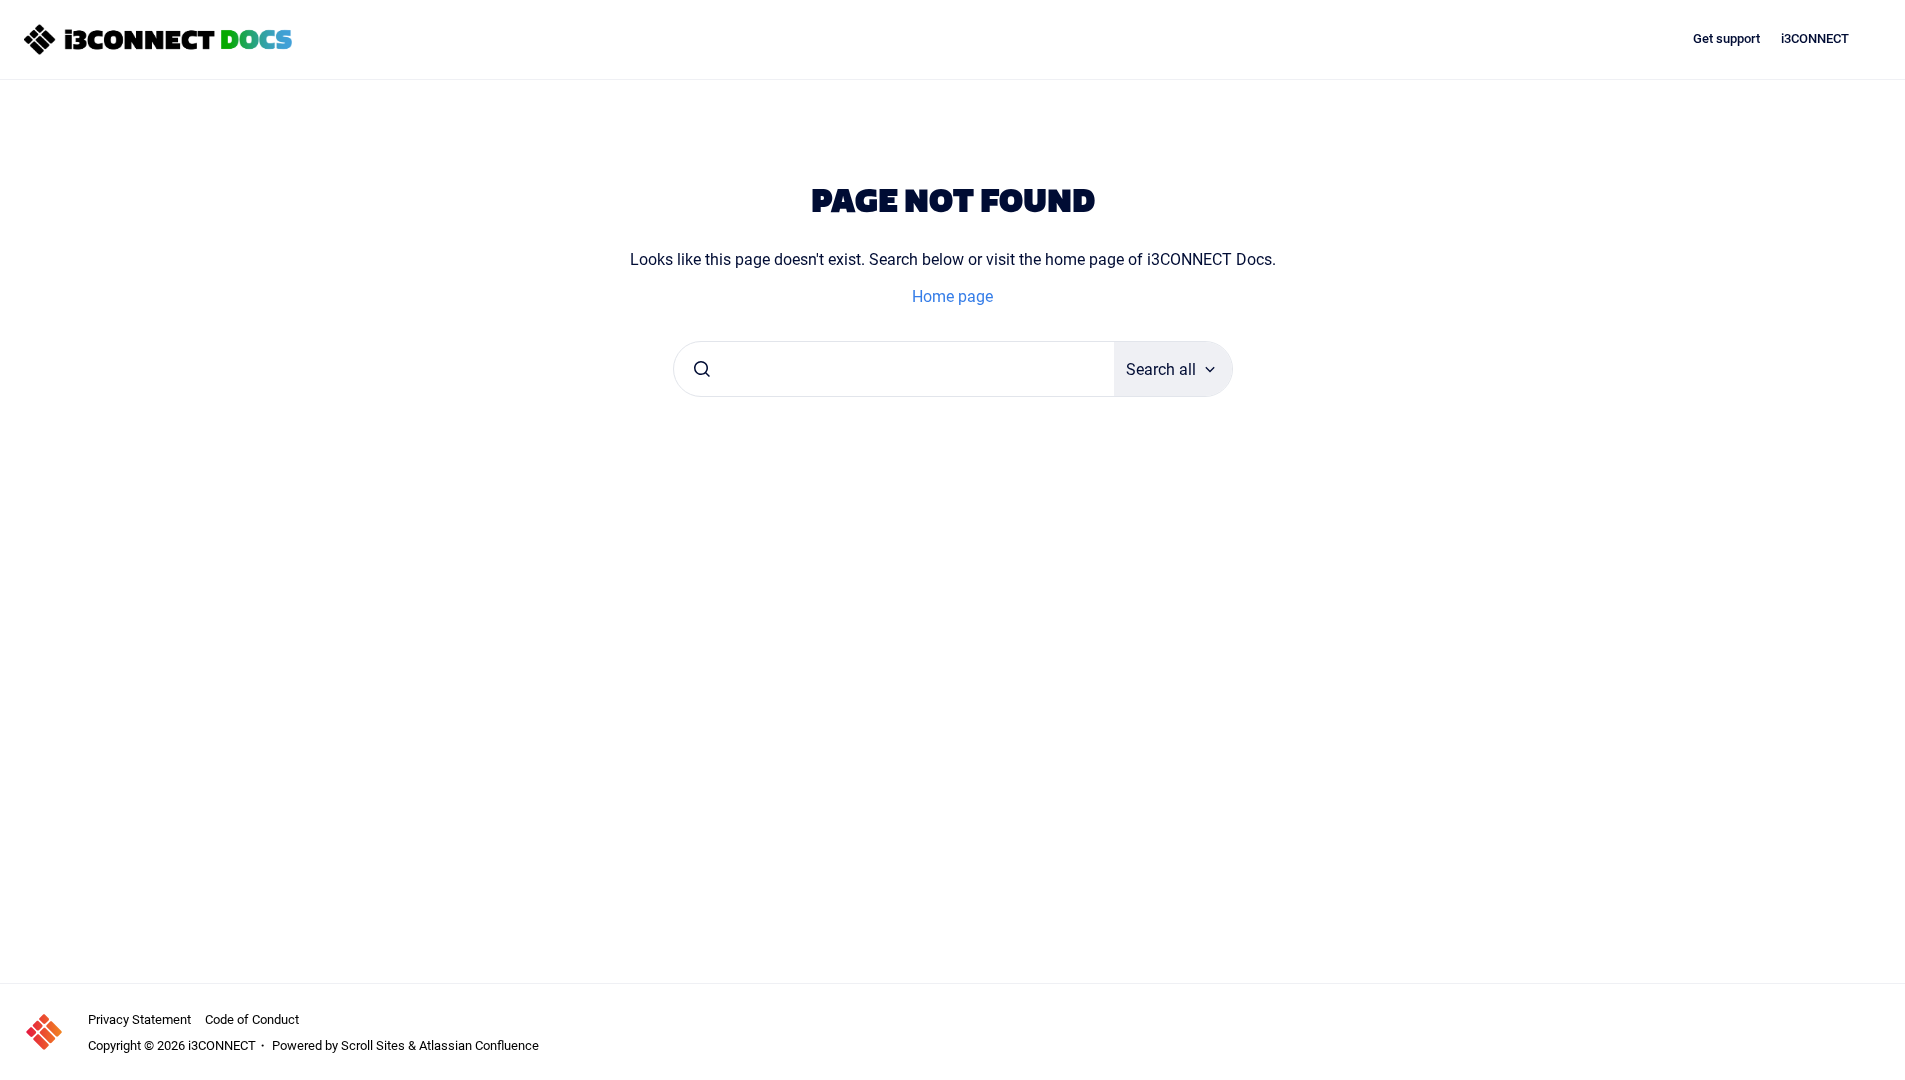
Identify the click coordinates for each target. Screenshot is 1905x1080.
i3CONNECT (1815, 38)
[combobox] (894, 369)
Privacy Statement (139, 1019)
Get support (1726, 38)
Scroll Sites (373, 1045)
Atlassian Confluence (479, 1045)
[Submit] (702, 369)
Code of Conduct (252, 1019)
